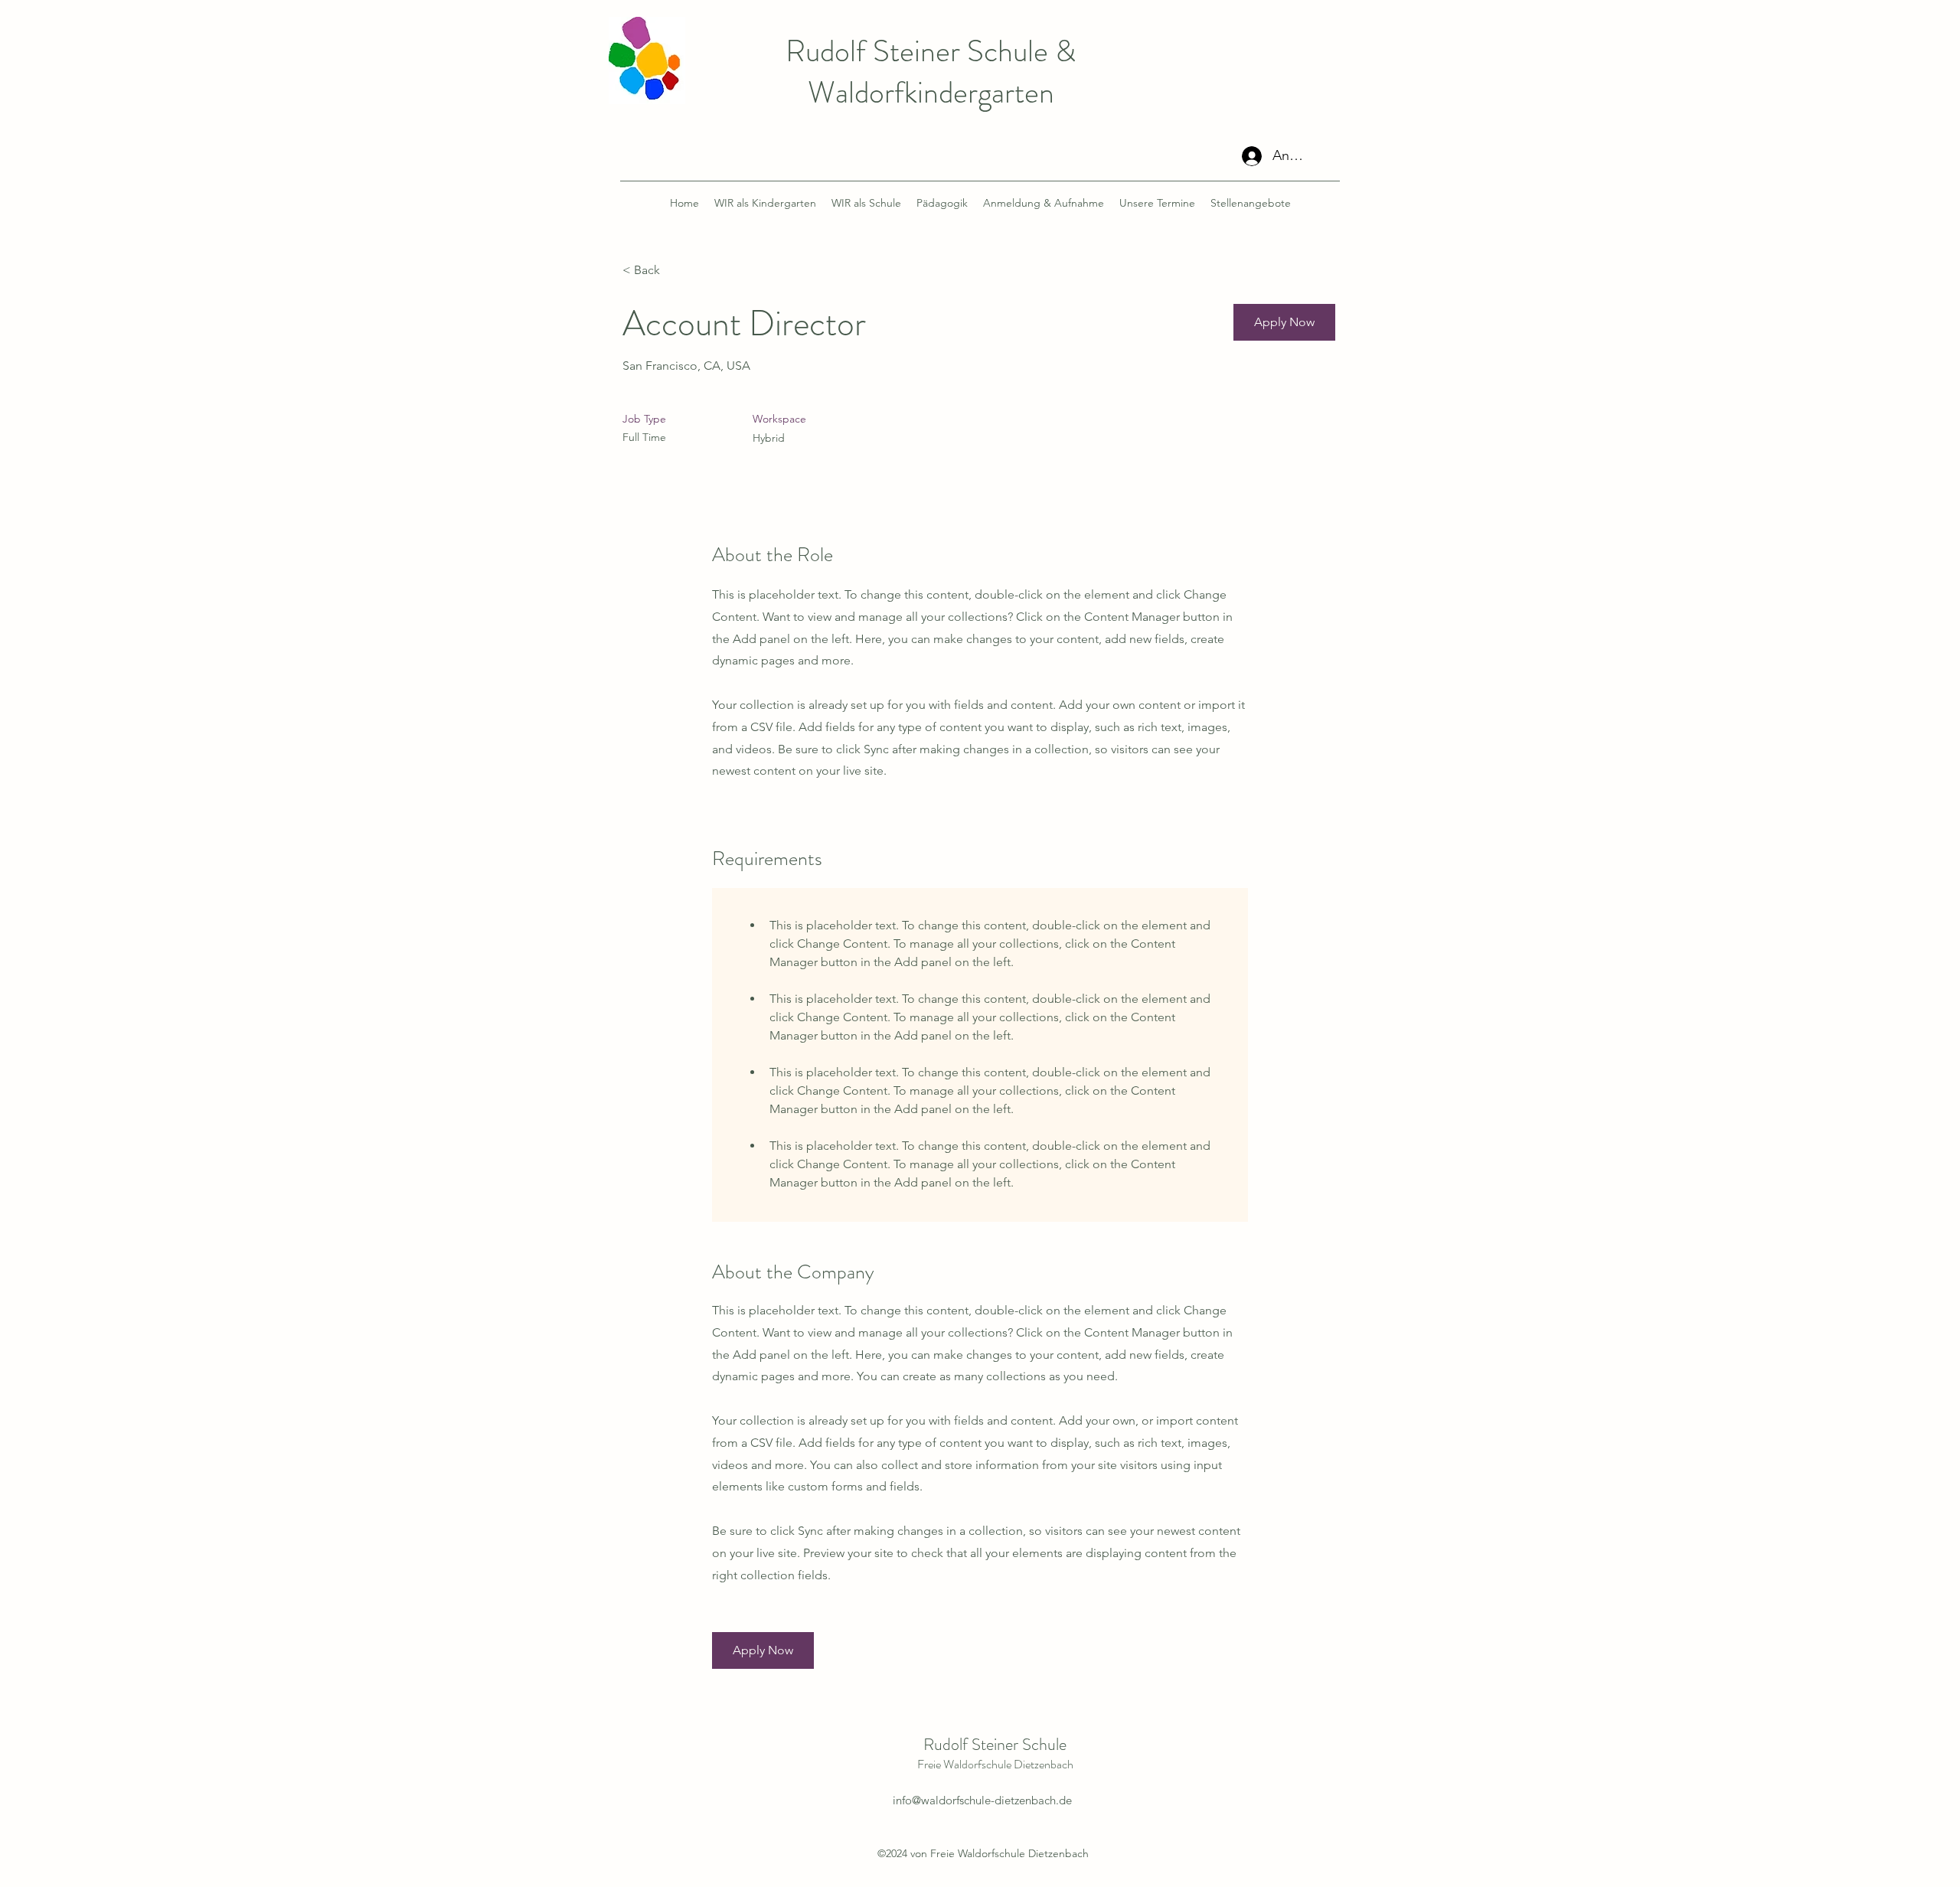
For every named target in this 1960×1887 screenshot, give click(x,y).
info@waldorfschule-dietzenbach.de (982, 1800)
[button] (1284, 322)
